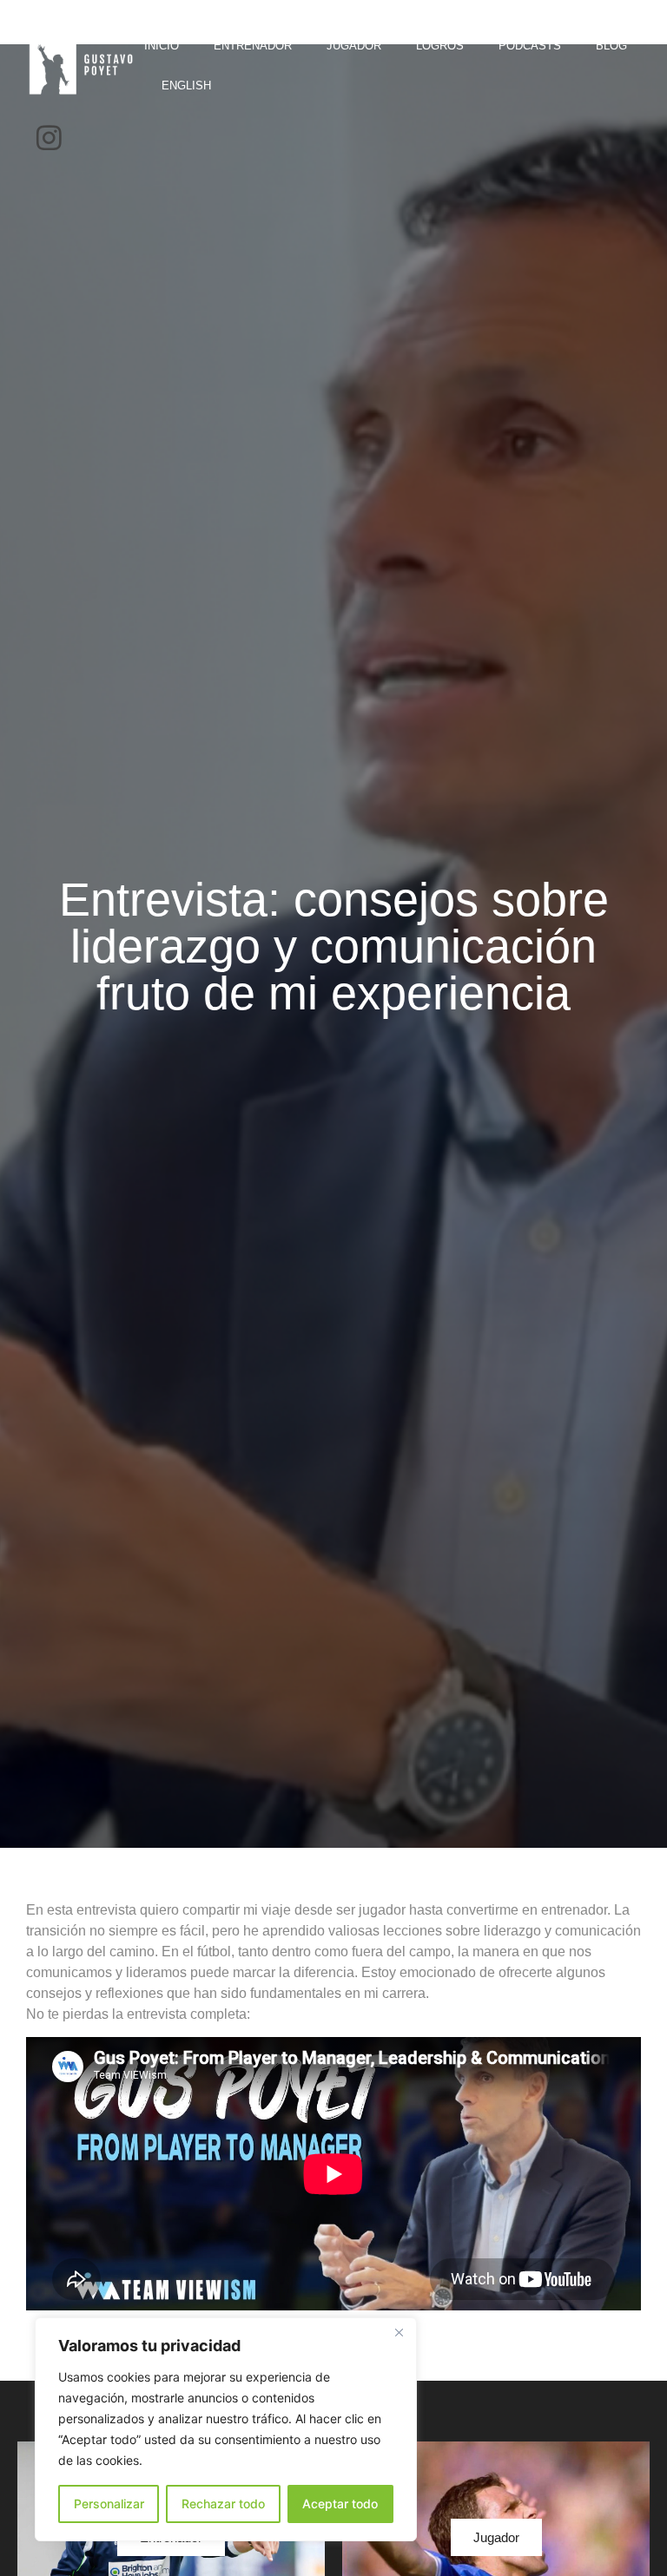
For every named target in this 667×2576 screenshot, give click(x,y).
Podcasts (530, 46)
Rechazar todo (223, 2504)
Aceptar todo (340, 2504)
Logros (440, 46)
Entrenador (253, 46)
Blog (611, 46)
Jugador (354, 46)
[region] (226, 2429)
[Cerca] (399, 2332)
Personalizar (109, 2504)
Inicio (162, 46)
